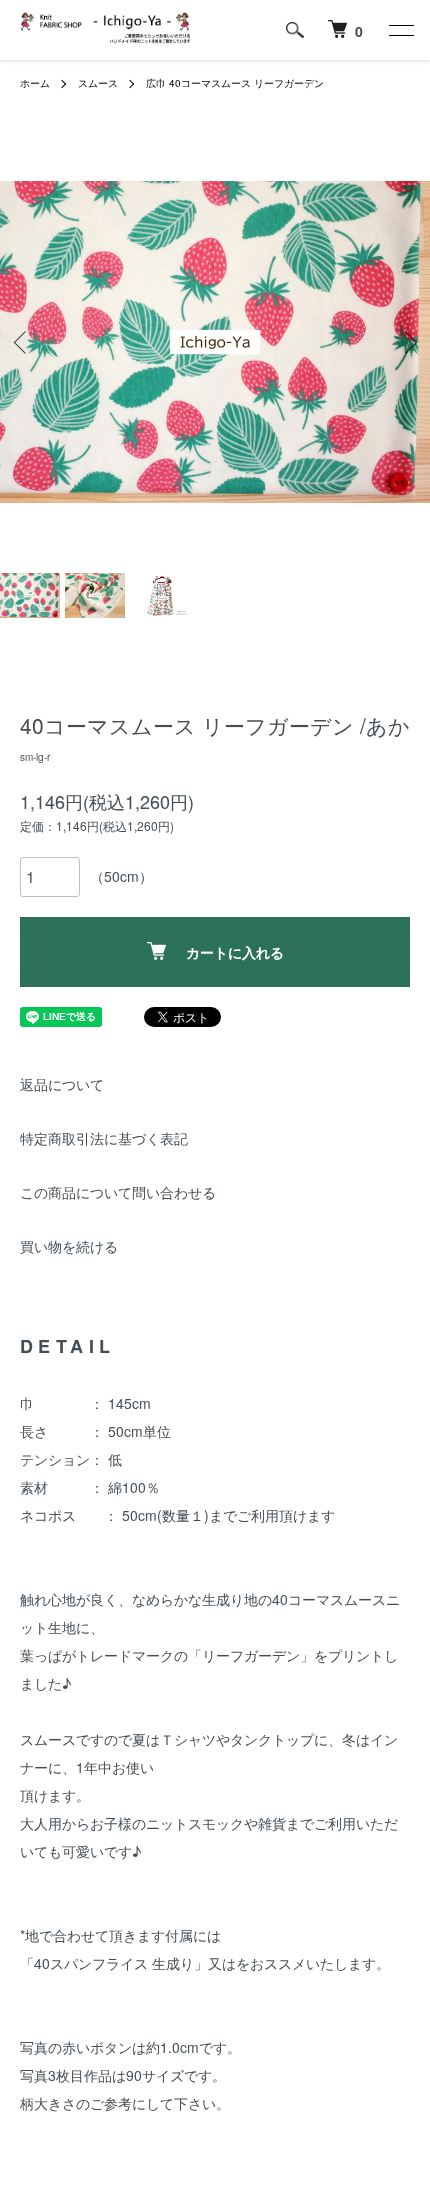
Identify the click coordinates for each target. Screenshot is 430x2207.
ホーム (35, 83)
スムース (98, 83)
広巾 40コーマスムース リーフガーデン (235, 83)
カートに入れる (235, 952)
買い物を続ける (69, 1246)
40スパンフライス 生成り (114, 1963)
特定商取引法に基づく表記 (104, 1138)
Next (407, 342)
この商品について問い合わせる (118, 1192)
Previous (22, 342)
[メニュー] (400, 30)
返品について (62, 1084)
